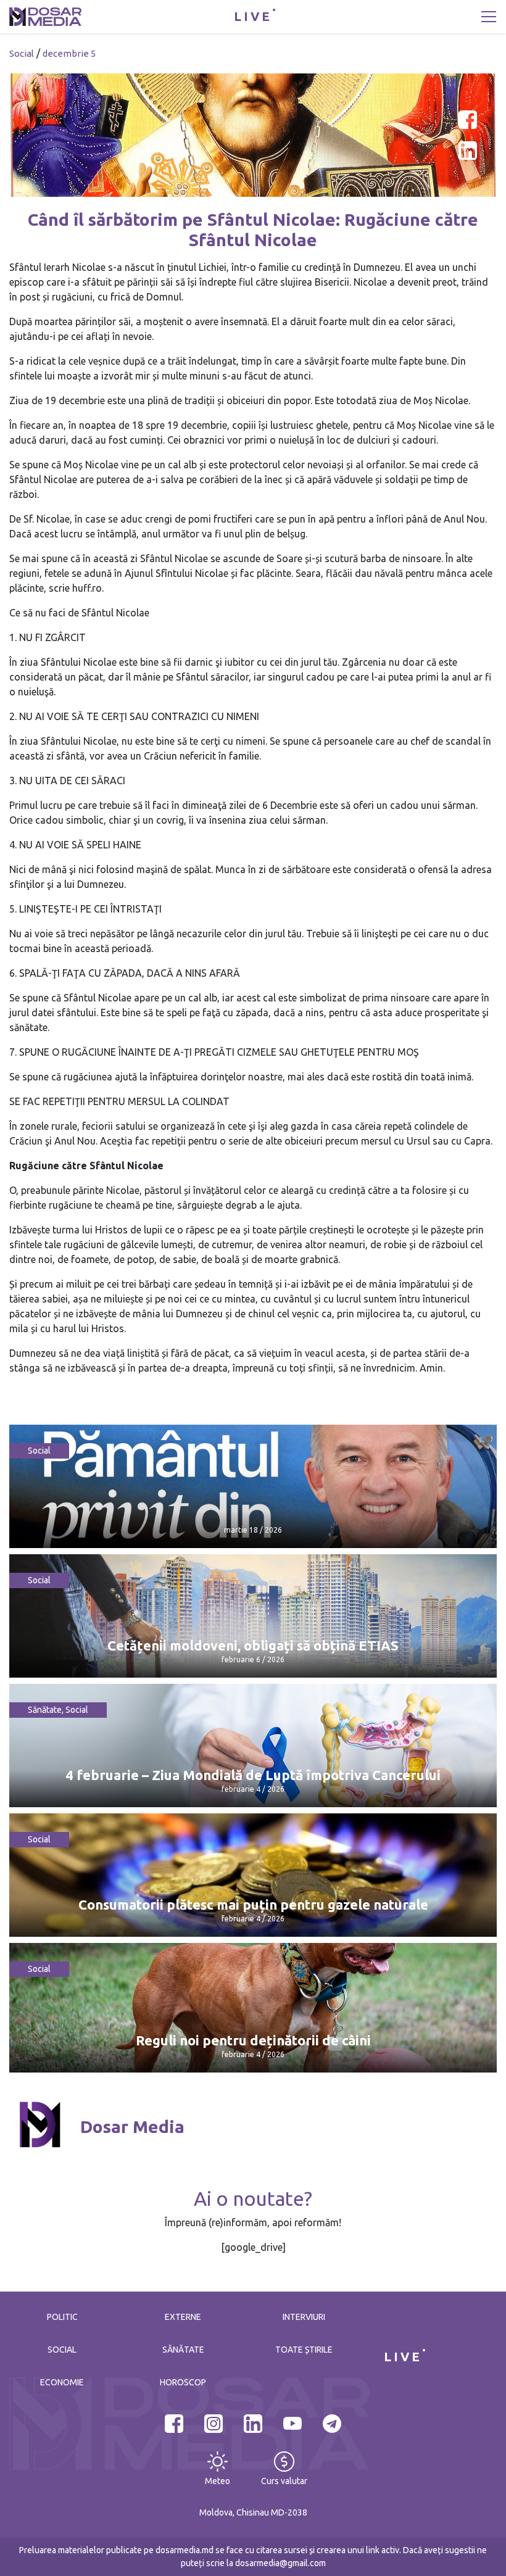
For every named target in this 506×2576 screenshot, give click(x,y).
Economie (62, 2382)
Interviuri (304, 2317)
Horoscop (183, 2382)
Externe (183, 2317)
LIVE (253, 16)
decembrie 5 (69, 53)
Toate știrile (304, 2350)
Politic (62, 2317)
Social (22, 53)
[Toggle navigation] (489, 17)
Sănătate (45, 1710)
